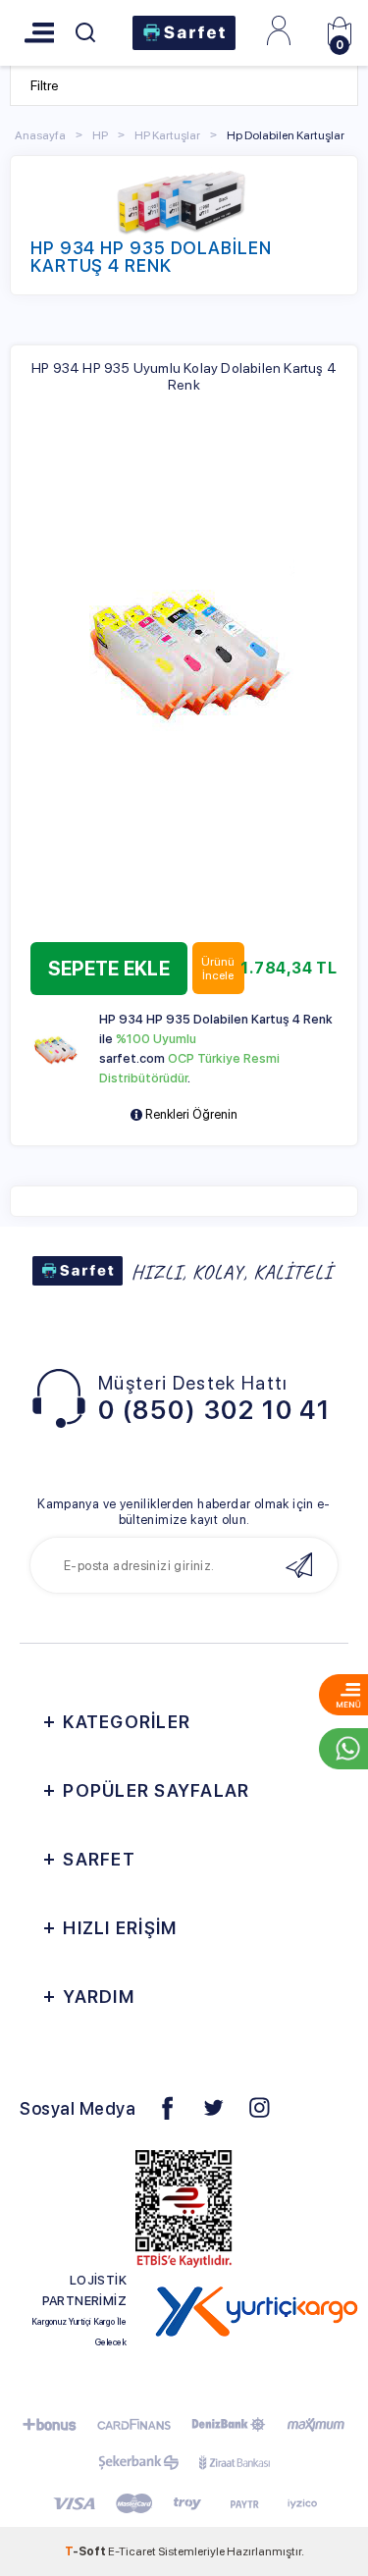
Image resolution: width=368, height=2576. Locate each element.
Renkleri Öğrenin (190, 1114)
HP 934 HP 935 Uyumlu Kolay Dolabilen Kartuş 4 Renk (184, 376)
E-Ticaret (132, 2551)
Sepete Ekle (109, 969)
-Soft (86, 2551)
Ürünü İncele (218, 969)
